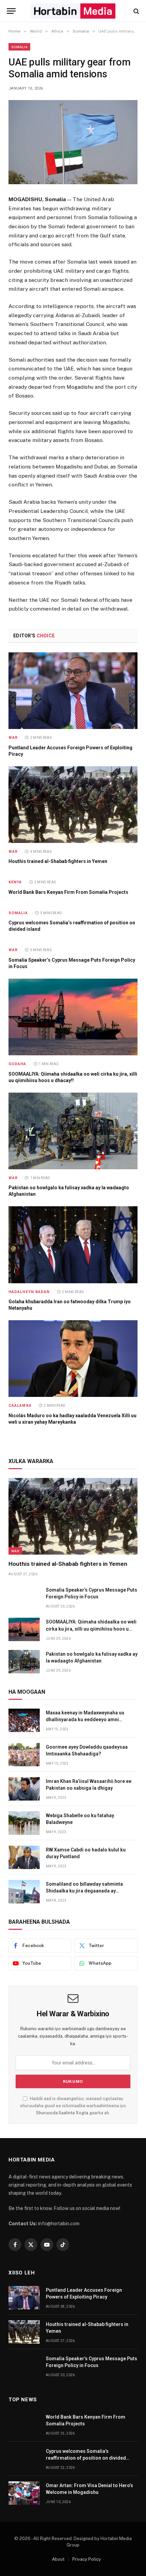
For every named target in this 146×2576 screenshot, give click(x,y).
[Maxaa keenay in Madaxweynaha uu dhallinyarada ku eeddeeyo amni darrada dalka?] (24, 1720)
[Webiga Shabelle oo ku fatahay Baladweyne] (24, 1823)
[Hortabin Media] (73, 11)
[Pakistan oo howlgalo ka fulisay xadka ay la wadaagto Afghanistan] (73, 1131)
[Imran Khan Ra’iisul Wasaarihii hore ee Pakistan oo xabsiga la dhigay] (24, 1789)
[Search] (136, 11)
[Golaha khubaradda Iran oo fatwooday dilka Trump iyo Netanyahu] (73, 1245)
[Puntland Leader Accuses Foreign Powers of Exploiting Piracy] (73, 691)
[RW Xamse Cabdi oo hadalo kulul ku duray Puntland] (24, 1857)
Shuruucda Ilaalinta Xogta (62, 2113)
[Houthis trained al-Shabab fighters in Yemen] (73, 805)
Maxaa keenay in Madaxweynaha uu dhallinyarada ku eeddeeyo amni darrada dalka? (85, 1719)
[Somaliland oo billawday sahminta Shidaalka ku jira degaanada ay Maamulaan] (24, 1892)
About (58, 2559)
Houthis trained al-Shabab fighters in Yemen (58, 861)
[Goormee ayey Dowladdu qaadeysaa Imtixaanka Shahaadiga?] (24, 1755)
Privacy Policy (87, 2559)
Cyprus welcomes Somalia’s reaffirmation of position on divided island (86, 2458)
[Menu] (11, 11)
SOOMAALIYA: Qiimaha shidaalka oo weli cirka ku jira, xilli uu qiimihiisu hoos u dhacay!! (91, 1629)
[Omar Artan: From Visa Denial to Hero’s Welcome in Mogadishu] (24, 2493)
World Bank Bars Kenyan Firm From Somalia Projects (68, 892)
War (15, 1551)
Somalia (19, 47)
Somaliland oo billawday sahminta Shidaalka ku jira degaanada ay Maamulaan (84, 1891)
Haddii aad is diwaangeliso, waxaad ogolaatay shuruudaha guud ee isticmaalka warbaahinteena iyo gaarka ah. (73, 2106)
